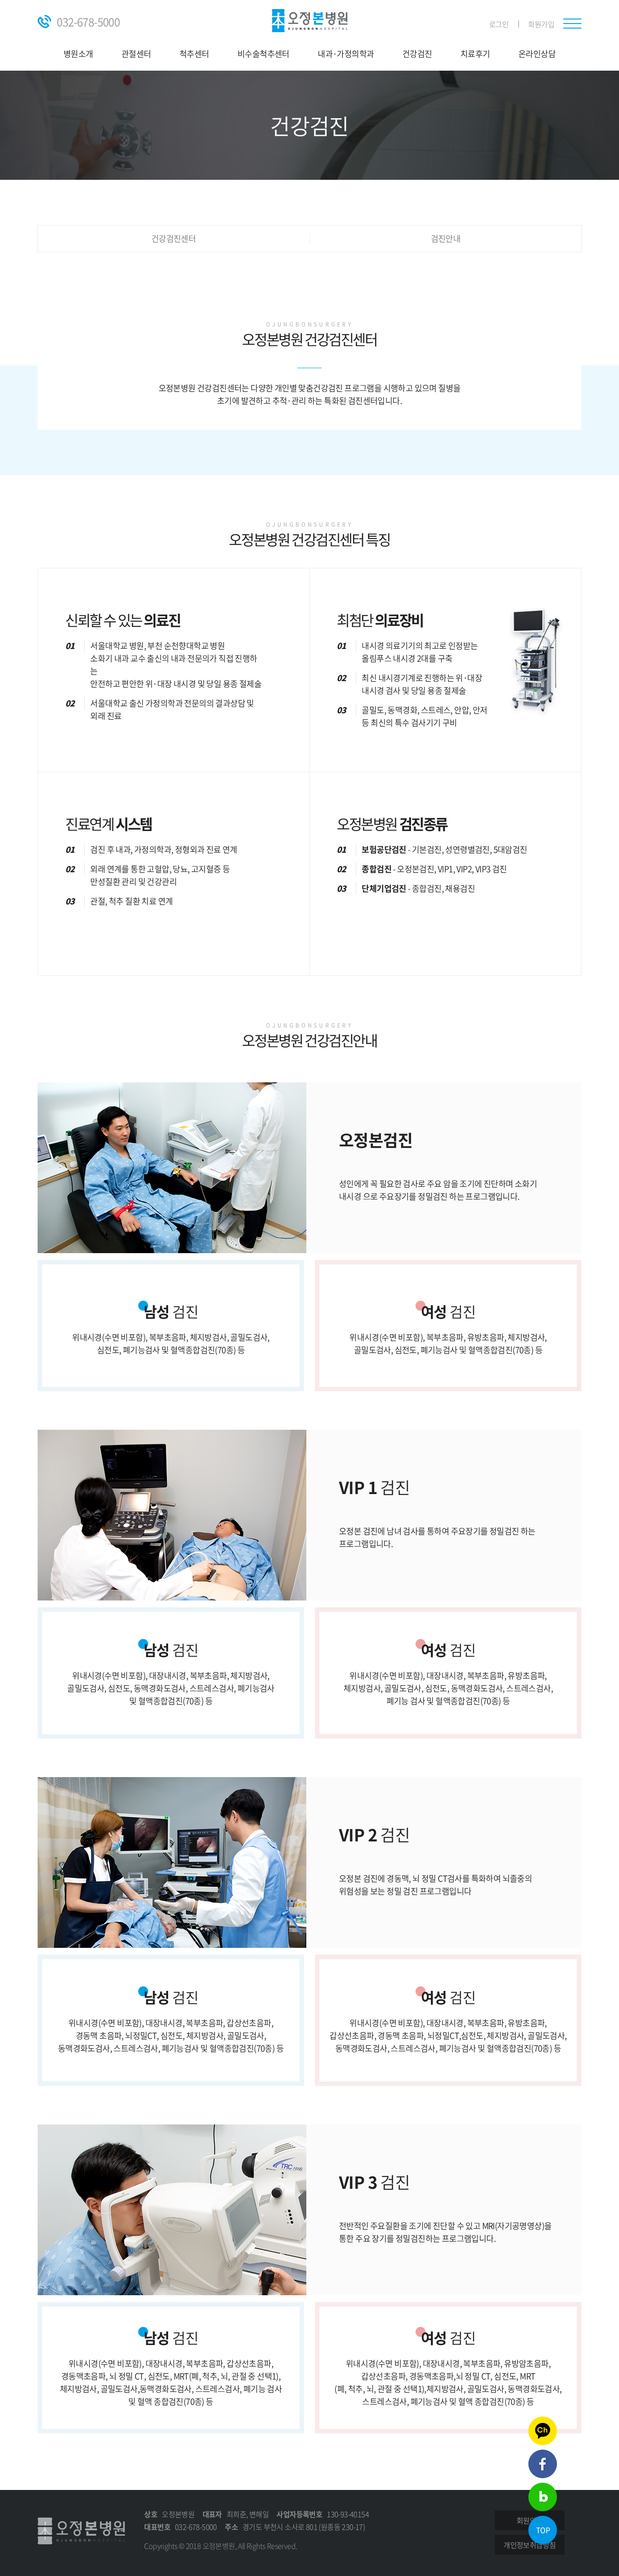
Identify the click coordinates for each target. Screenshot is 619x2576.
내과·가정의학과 (346, 54)
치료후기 (475, 54)
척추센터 (194, 54)
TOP (543, 2530)
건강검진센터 (174, 239)
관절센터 (136, 54)
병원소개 (78, 54)
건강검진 (417, 54)
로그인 (499, 24)
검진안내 (446, 239)
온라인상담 (537, 54)
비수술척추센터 (264, 54)
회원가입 (541, 24)
